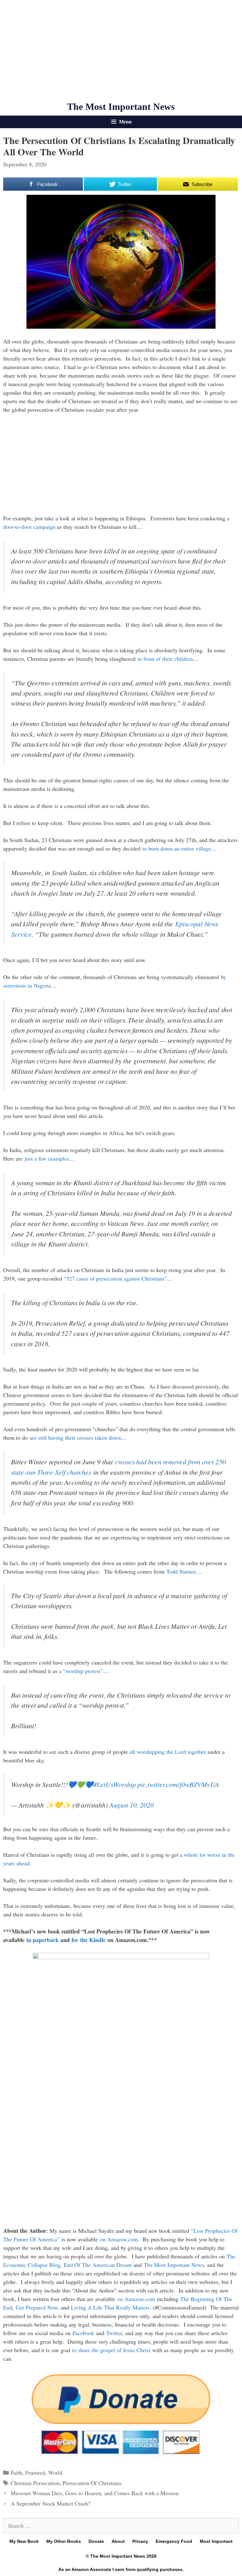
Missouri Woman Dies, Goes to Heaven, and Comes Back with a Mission (95, 2493)
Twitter (114, 2333)
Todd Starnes (181, 1571)
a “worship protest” (81, 1671)
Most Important (216, 2541)
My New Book (24, 2541)
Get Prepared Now (37, 2307)
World (55, 2472)
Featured (35, 2472)
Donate (96, 2541)
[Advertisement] (121, 51)
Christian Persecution (35, 2483)
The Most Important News (121, 107)
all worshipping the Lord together (168, 1752)
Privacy (140, 2541)
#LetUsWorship (115, 1784)
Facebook (83, 2333)
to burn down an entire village (177, 848)
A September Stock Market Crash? (51, 2503)
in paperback (43, 1940)
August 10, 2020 (132, 1805)
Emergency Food (174, 2541)
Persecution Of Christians (92, 2483)
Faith (16, 2472)
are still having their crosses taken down (75, 1437)
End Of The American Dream (98, 2265)
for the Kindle (89, 1940)
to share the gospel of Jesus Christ (111, 2350)
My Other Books (64, 2541)
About (118, 2541)
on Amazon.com (119, 2239)
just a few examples (47, 1158)
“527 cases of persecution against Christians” (115, 1278)
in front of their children (165, 659)
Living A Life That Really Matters (110, 2307)
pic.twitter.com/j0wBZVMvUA (178, 1784)
